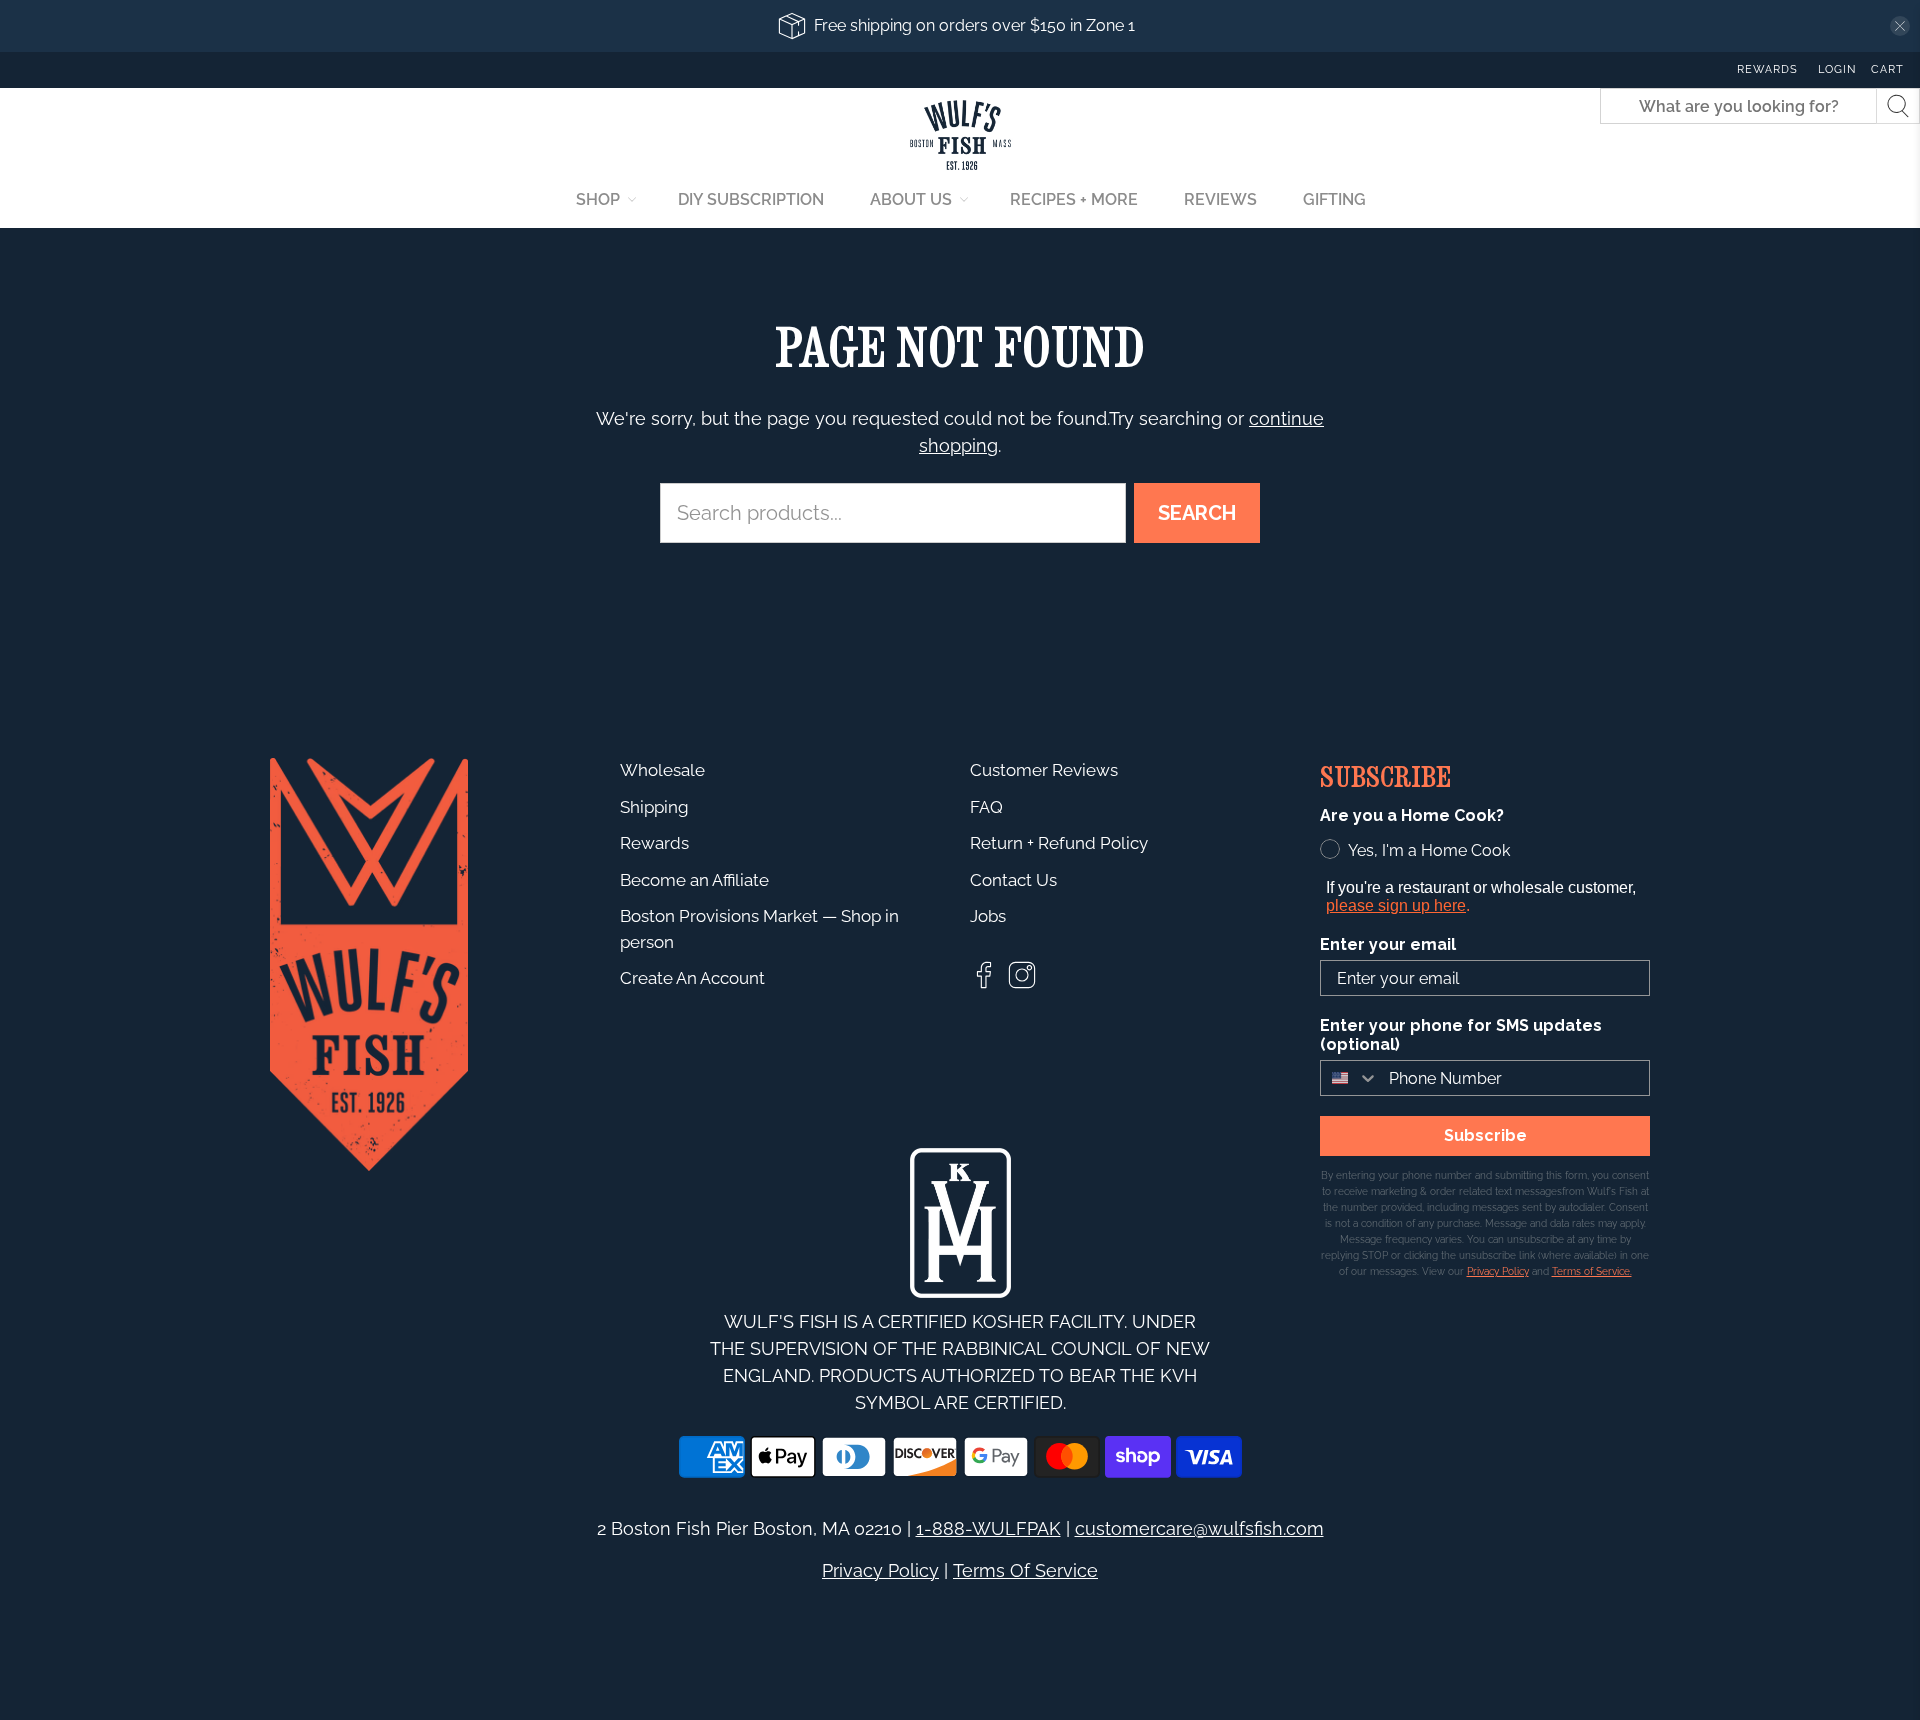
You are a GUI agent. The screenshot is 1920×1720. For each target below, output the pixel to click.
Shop (598, 199)
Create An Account (692, 978)
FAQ (986, 807)
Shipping (654, 807)
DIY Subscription (751, 199)
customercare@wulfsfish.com (1199, 1528)
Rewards (1767, 69)
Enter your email (1388, 944)
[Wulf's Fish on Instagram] (1022, 985)
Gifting (1334, 199)
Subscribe (1485, 1135)
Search (1197, 513)
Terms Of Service (1025, 1570)
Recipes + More (1074, 199)
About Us (911, 199)
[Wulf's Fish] (960, 135)
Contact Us (1013, 880)
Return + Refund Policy (1059, 843)
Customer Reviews (1044, 770)
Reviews (1220, 199)
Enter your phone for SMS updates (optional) (1461, 1035)
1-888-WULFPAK (988, 1528)
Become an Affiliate (694, 880)
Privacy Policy (880, 1570)
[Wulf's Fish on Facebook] (984, 985)
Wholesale (662, 770)
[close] (1900, 26)
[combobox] (1350, 1078)
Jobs (988, 916)
